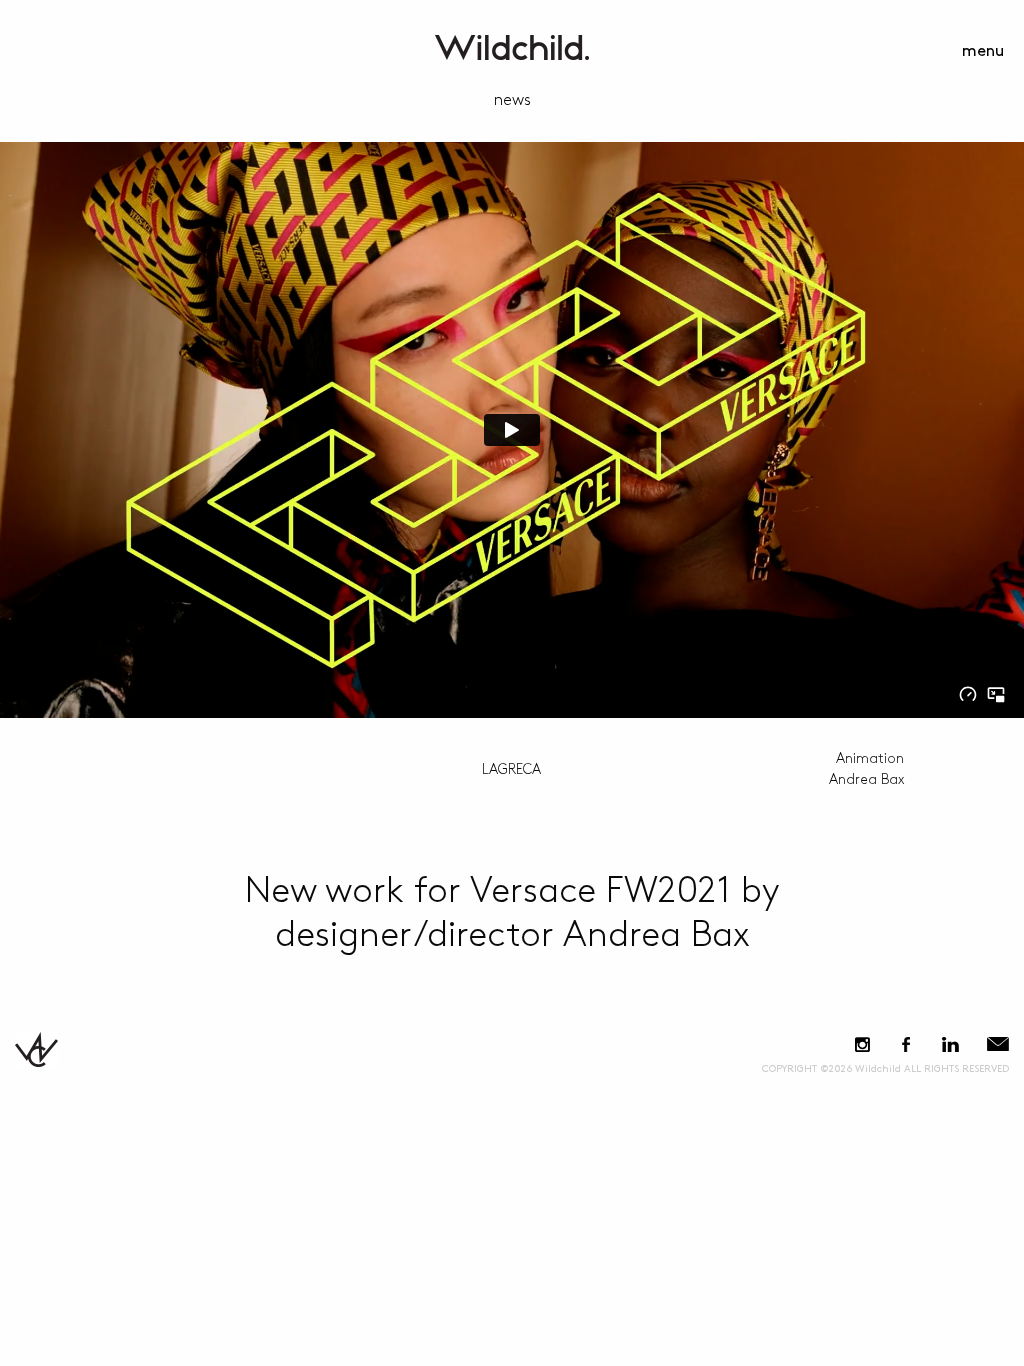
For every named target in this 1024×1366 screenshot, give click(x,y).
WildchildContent (512, 47)
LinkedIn (950, 1044)
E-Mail (998, 1044)
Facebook (905, 1044)
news (512, 100)
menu (983, 51)
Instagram (862, 1044)
